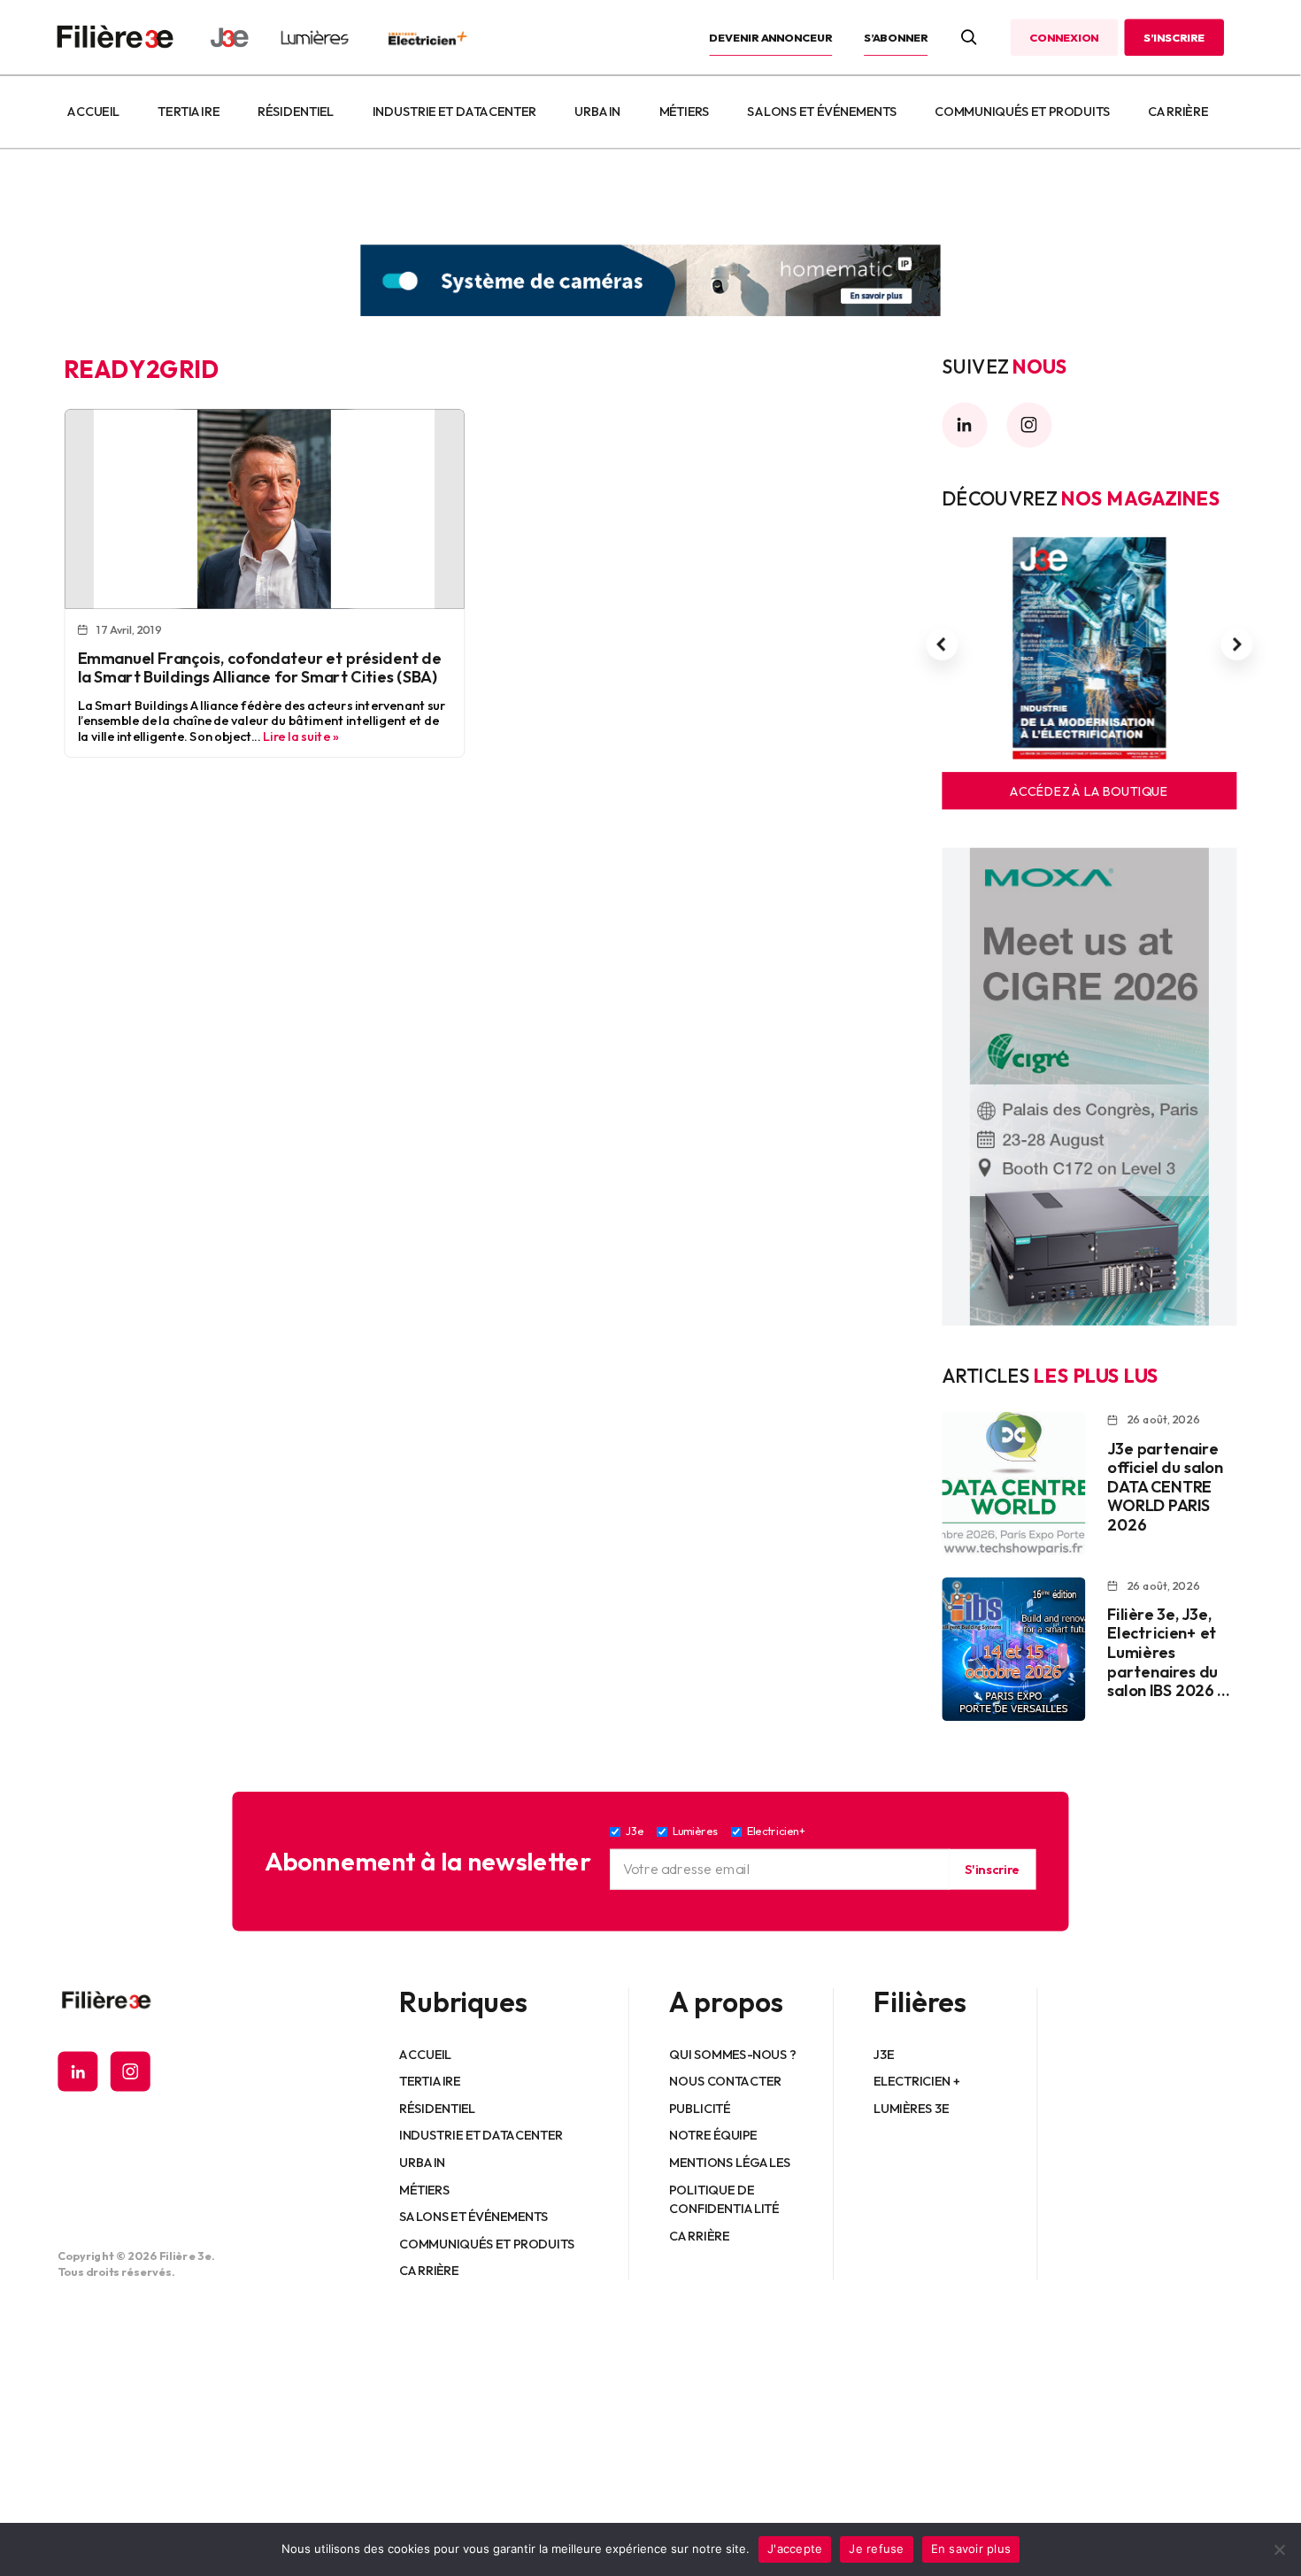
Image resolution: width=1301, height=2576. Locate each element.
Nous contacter (726, 2080)
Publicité (701, 2108)
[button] (942, 644)
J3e (884, 2054)
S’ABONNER (896, 37)
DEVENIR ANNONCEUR (771, 37)
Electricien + (916, 2080)
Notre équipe (714, 2135)
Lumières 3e (912, 2108)
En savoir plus (971, 2549)
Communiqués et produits (1022, 112)
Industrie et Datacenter (454, 112)
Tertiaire (189, 112)
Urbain (597, 112)
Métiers (685, 112)
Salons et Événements (822, 112)
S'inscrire (992, 1869)
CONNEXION (1064, 37)
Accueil (93, 112)
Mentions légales (731, 2162)
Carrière (1178, 112)
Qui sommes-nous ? (733, 2054)
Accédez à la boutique (1089, 791)
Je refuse (876, 2549)
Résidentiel (296, 112)
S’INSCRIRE (1174, 37)
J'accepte (795, 2549)
